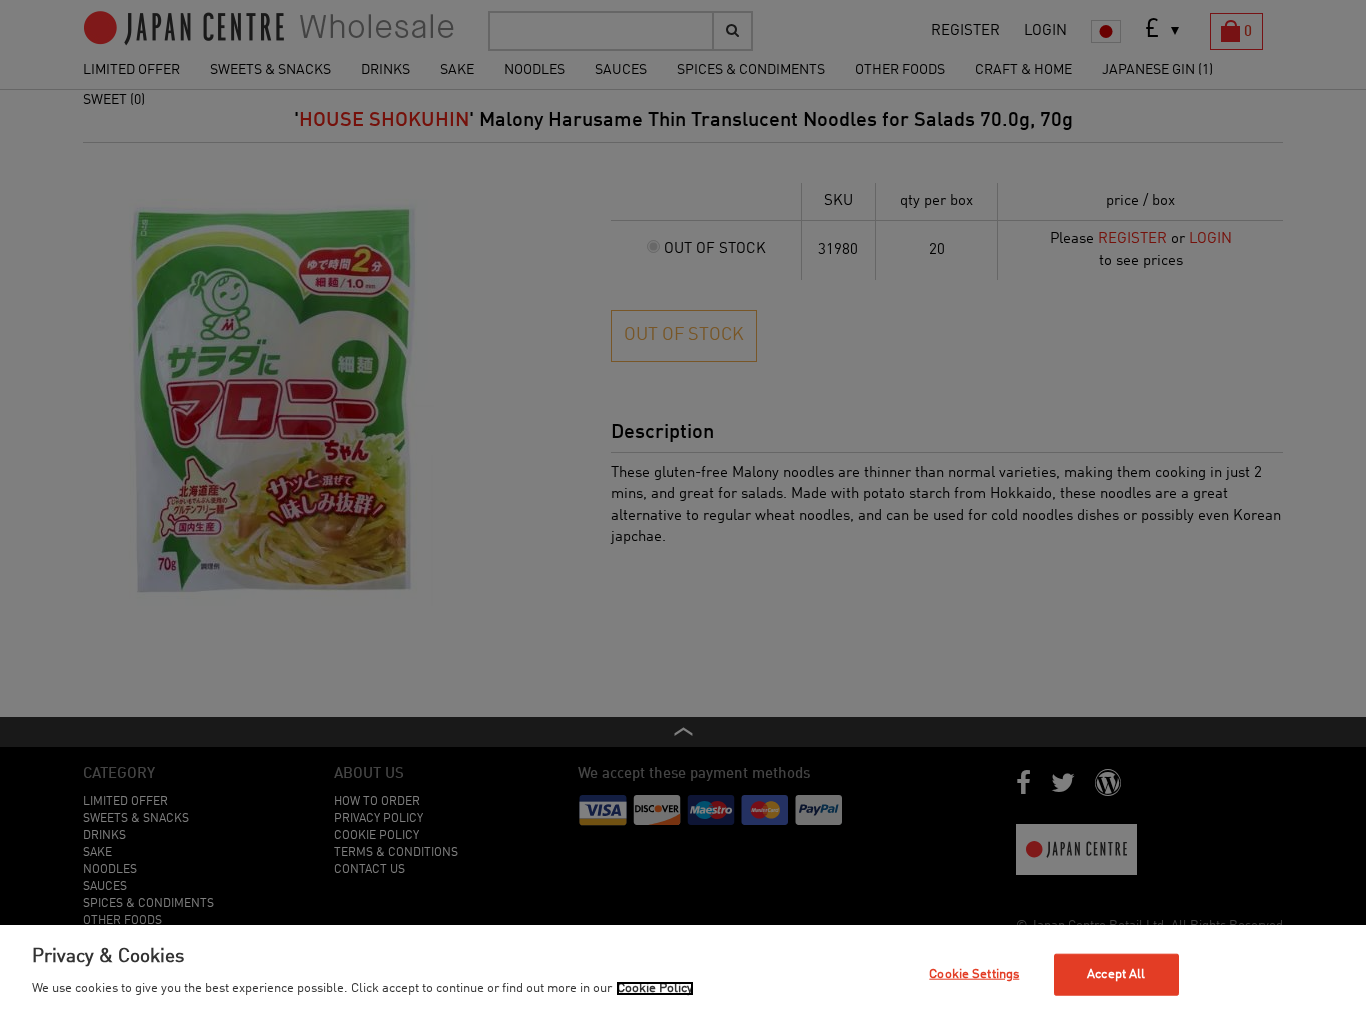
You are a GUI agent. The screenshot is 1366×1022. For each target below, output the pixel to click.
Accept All (1116, 974)
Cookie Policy (655, 988)
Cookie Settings (974, 974)
